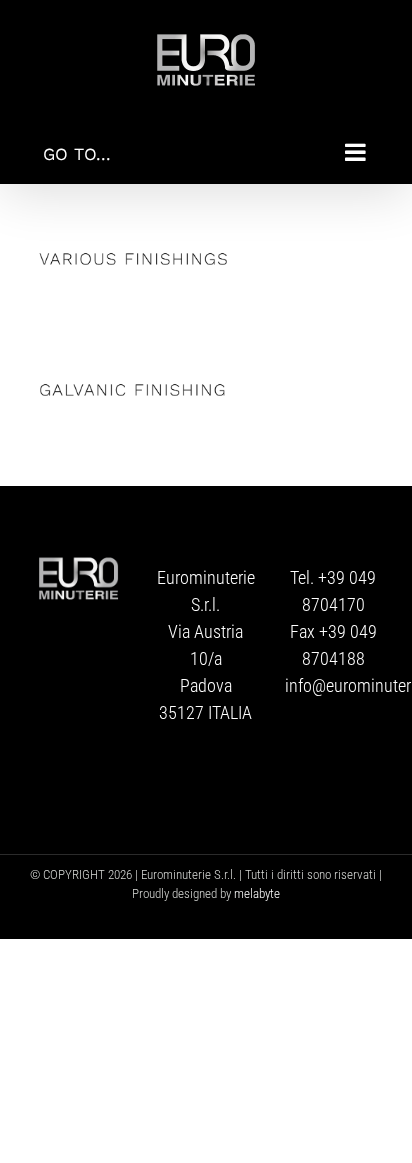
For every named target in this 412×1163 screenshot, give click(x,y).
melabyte (257, 893)
